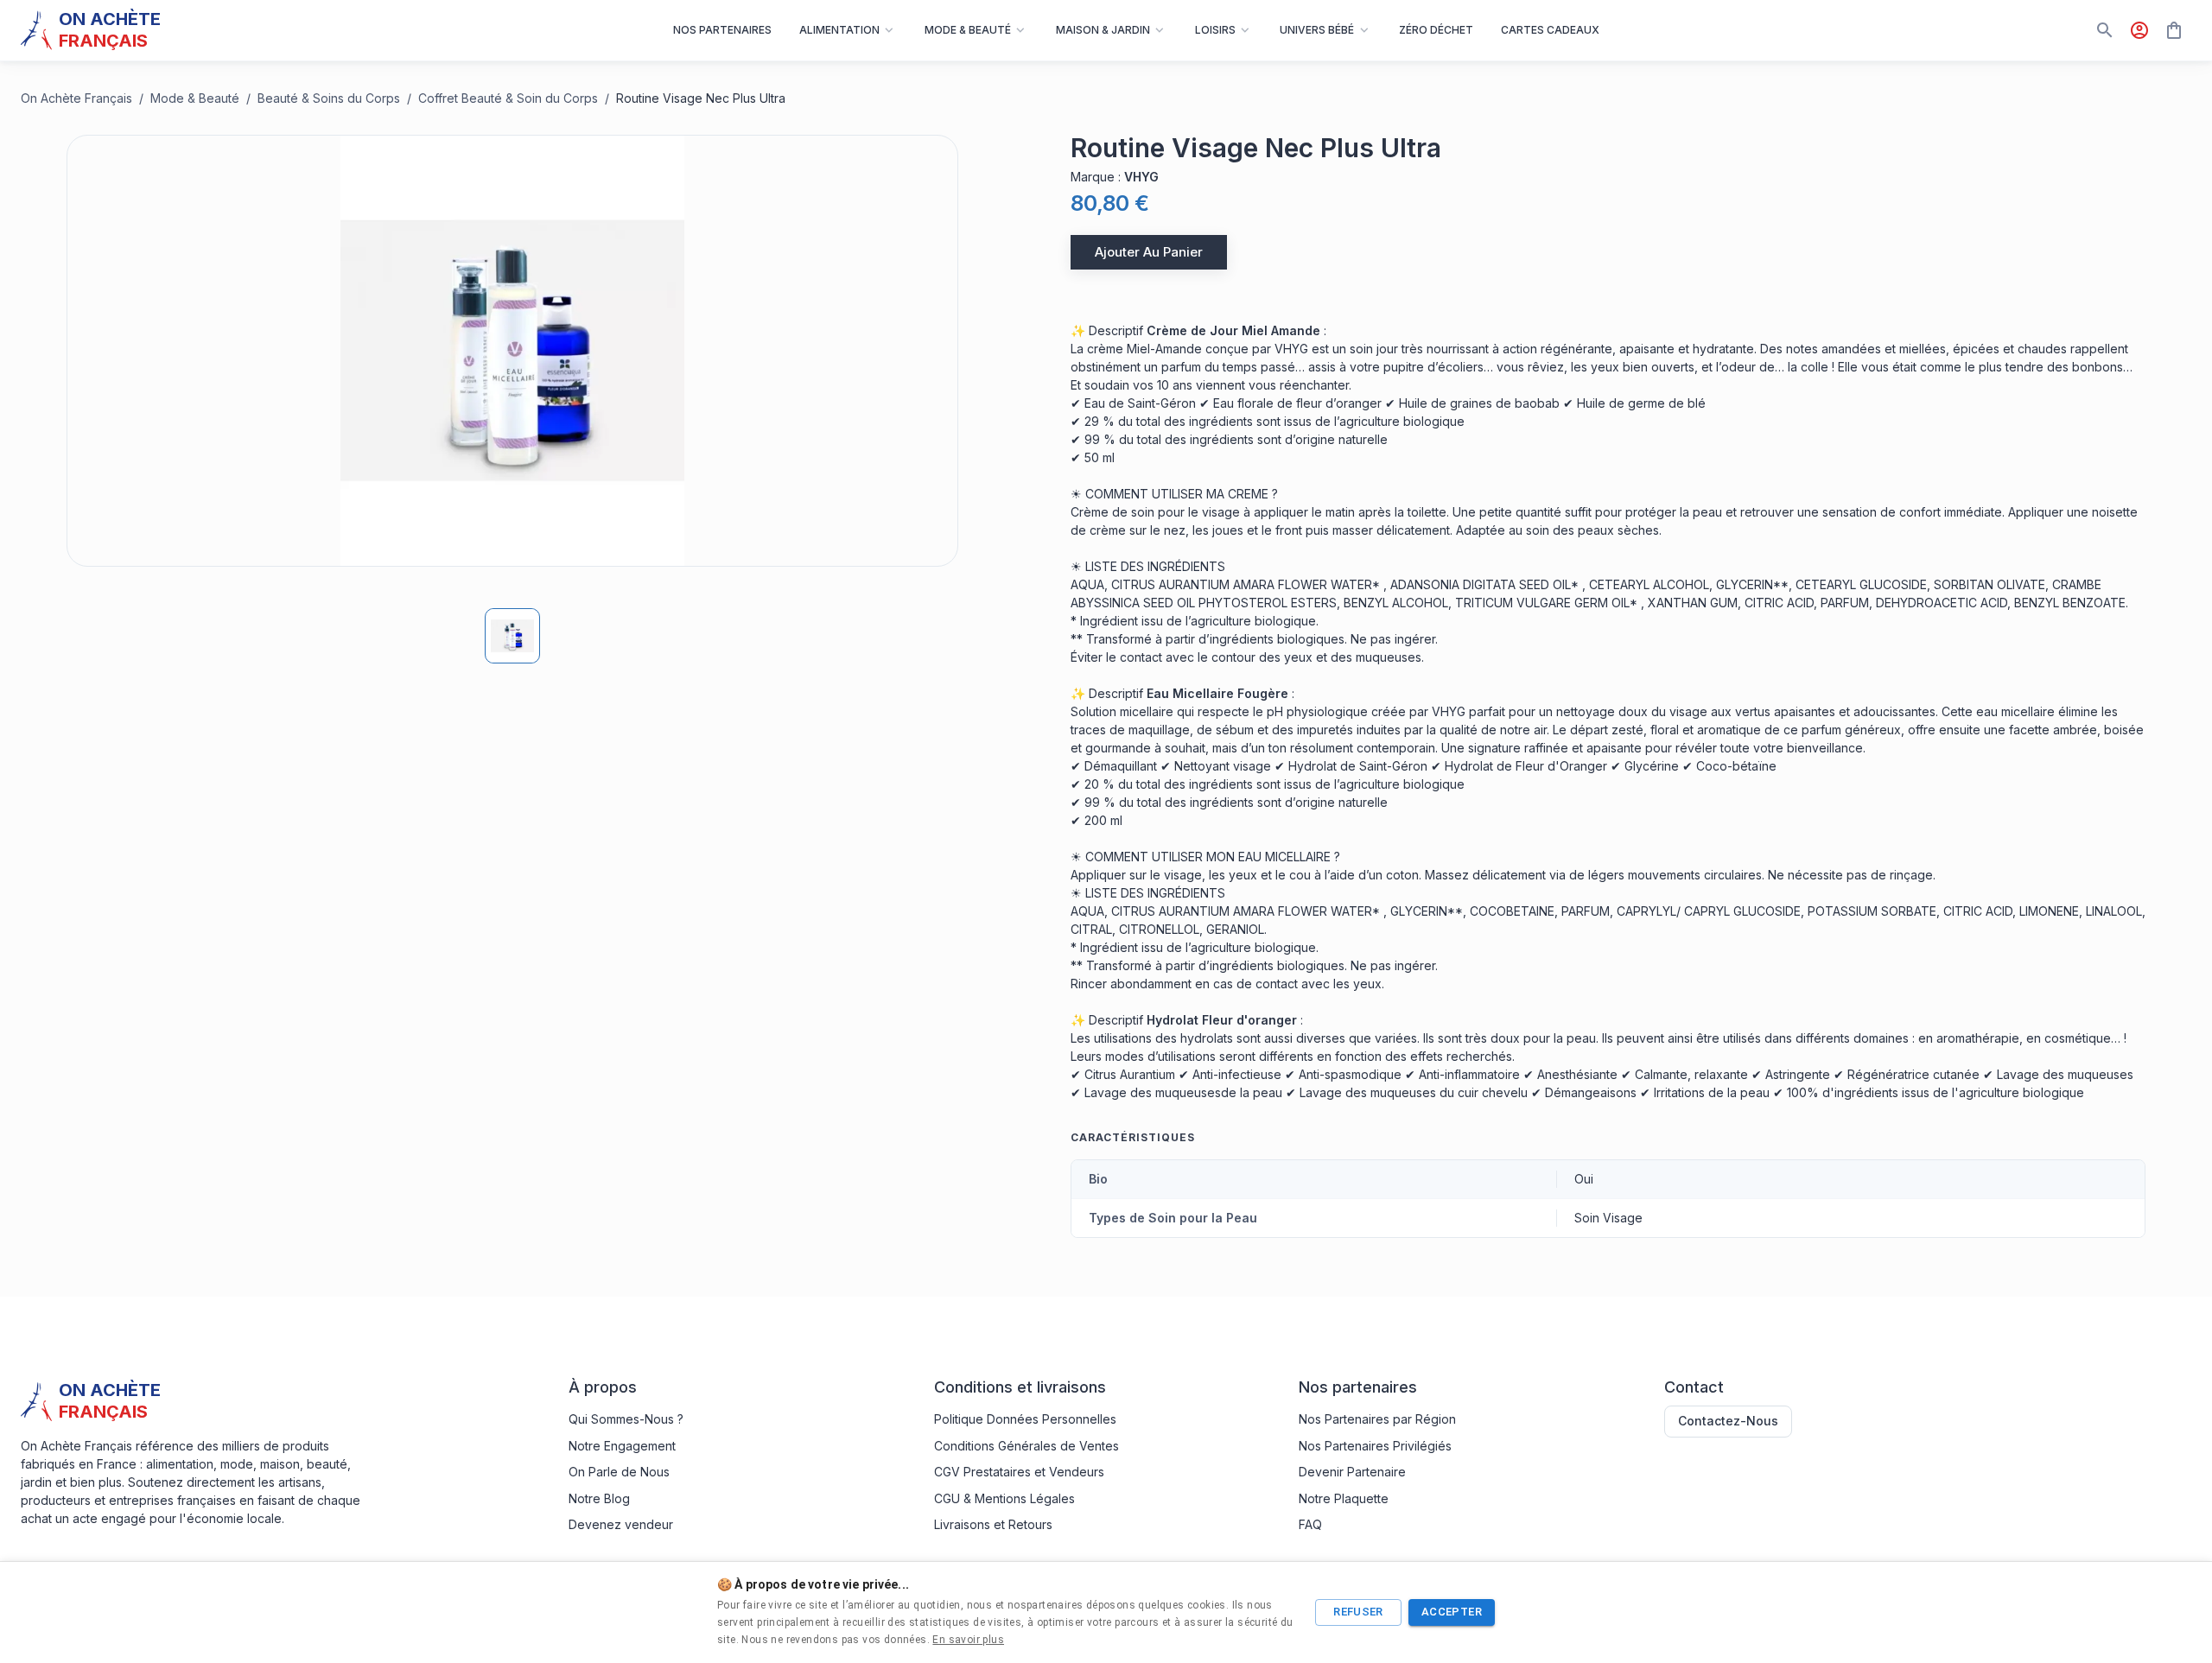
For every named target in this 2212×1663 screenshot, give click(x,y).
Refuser (1358, 1612)
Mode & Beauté (195, 98)
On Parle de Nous (619, 1472)
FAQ (1310, 1524)
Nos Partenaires (722, 30)
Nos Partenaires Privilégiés (1375, 1446)
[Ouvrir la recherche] (2105, 30)
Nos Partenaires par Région (1377, 1419)
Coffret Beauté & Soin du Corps (508, 98)
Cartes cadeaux (1550, 30)
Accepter (1452, 1612)
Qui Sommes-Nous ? (626, 1419)
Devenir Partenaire (1352, 1472)
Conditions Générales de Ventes (1027, 1446)
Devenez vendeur (621, 1524)
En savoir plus (968, 1640)
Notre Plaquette (1344, 1498)
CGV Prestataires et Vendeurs (1019, 1472)
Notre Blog (599, 1498)
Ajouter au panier (1149, 252)
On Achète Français (76, 98)
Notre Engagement (622, 1446)
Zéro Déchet (1436, 30)
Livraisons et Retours (993, 1524)
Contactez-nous (1728, 1421)
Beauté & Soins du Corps (329, 98)
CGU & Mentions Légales (1004, 1498)
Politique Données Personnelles (1025, 1419)
